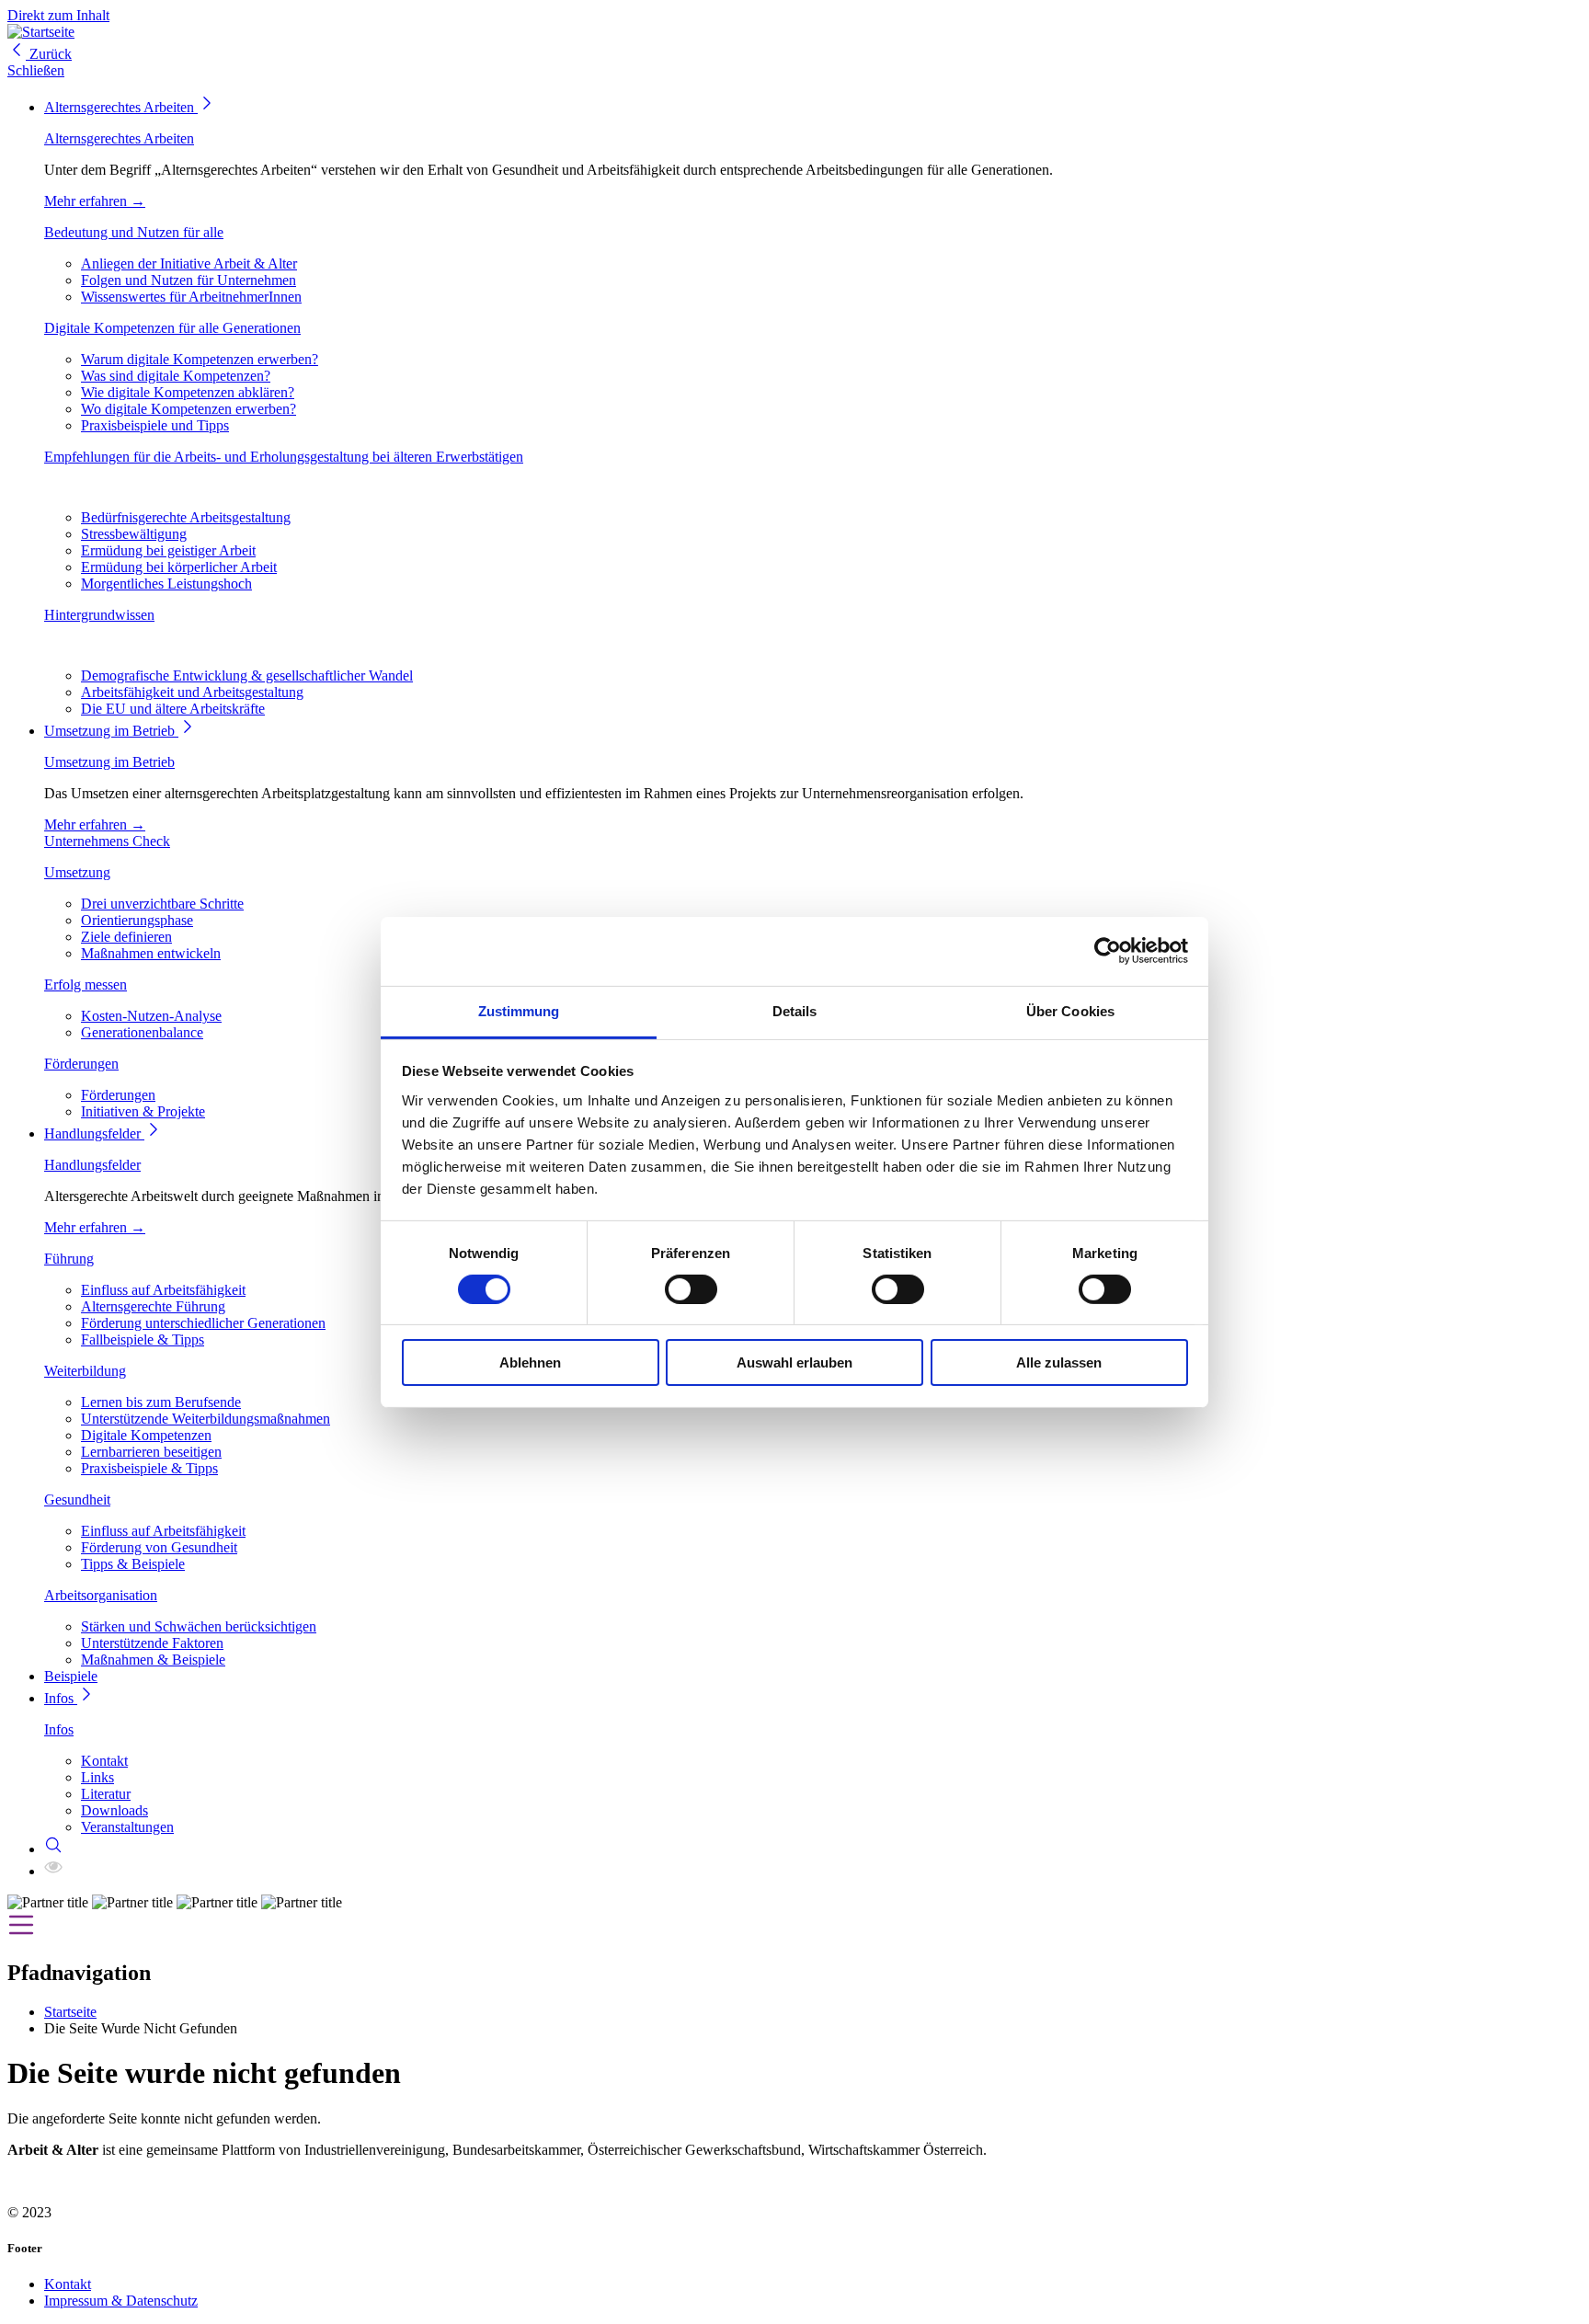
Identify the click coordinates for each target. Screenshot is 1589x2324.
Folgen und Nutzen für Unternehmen (189, 280)
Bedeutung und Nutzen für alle (134, 232)
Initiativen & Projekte (143, 1111)
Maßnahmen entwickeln (151, 953)
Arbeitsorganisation (101, 1595)
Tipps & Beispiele (133, 1564)
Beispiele (71, 1676)
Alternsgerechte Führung (153, 1306)
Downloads (114, 1810)
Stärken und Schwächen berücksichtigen (199, 1626)
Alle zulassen (1059, 1362)
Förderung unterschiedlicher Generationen (203, 1323)
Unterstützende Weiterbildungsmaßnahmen (206, 1419)
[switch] (691, 1289)
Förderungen (81, 1064)
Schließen (36, 70)
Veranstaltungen (127, 1827)
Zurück (49, 54)
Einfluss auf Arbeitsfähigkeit (163, 1290)
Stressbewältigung (134, 534)
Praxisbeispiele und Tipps (155, 425)
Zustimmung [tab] (519, 1010)
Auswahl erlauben (794, 1362)
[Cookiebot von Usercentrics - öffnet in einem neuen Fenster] (1108, 951)
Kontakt (104, 1761)
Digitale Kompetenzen (146, 1435)
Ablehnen (530, 1362)
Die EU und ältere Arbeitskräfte (173, 709)
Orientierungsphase (137, 920)
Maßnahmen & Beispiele (153, 1660)
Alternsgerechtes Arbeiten (121, 107)
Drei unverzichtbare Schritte (162, 904)
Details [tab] (795, 1010)
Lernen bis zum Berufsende (161, 1402)
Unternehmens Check (107, 841)
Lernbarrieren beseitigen (151, 1452)
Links (97, 1777)
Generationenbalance (142, 1032)
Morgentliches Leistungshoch (166, 584)
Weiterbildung (85, 1371)
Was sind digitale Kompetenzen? (176, 376)
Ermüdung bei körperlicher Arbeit (179, 567)
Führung (69, 1259)
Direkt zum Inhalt (58, 15)
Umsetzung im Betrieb (111, 731)
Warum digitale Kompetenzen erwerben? (200, 359)
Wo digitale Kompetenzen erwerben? (189, 409)
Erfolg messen (86, 985)
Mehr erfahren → (95, 201)
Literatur (106, 1794)
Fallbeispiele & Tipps (143, 1339)
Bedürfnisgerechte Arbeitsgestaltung (186, 517)
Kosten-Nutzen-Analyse (151, 1016)
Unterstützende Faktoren (152, 1643)
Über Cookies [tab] (1070, 1010)
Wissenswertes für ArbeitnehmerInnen (191, 297)
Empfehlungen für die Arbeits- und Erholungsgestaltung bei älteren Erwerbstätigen (284, 457)
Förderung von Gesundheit (159, 1547)
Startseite (70, 2012)
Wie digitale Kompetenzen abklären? (188, 392)
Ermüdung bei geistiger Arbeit (168, 550)
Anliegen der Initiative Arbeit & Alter (189, 263)
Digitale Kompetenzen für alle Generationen (172, 328)
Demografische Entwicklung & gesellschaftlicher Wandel (247, 675)
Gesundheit (77, 1500)
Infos (61, 1698)
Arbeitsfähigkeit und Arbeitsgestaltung (192, 692)
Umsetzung (77, 872)
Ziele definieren (126, 937)
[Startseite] (41, 32)
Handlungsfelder (94, 1133)
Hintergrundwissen (99, 615)
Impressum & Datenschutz (121, 2301)
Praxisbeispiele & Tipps (149, 1468)
